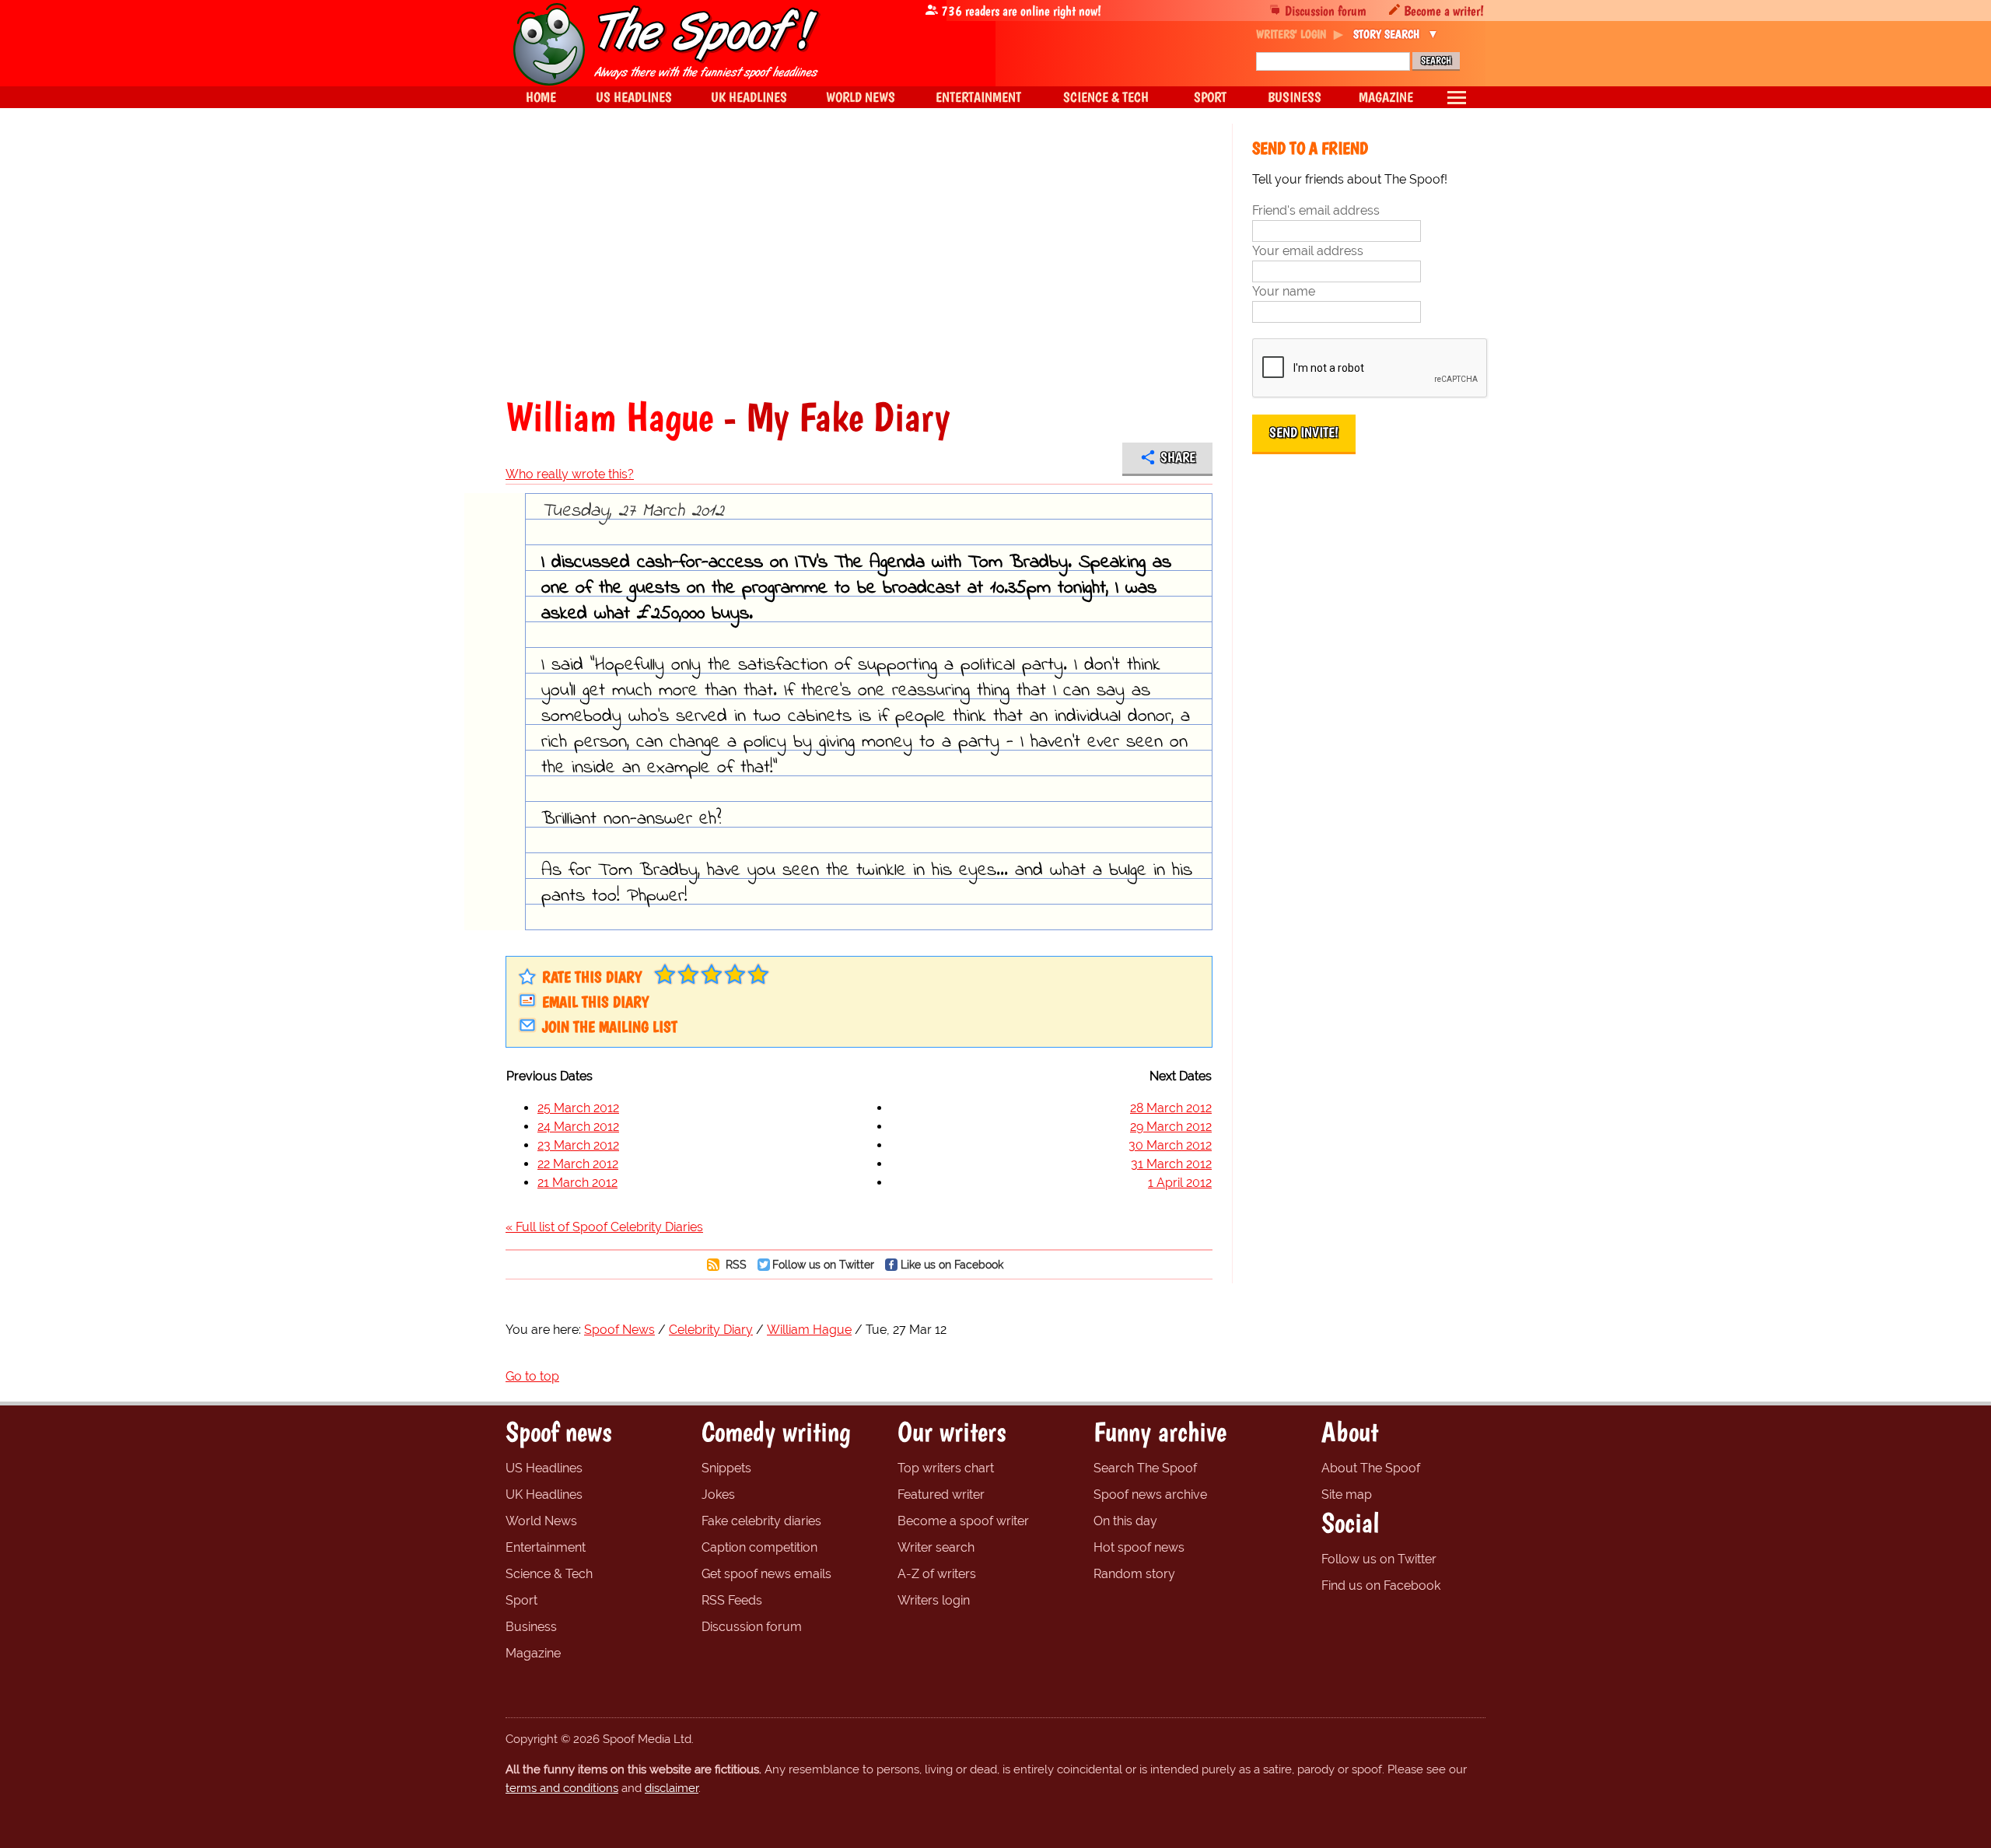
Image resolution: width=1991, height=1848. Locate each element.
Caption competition (759, 1547)
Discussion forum (1326, 10)
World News (541, 1521)
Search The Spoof (1145, 1468)
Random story (1134, 1574)
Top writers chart (946, 1468)
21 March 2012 (577, 1183)
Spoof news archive (1150, 1494)
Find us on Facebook (1381, 1585)
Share (1178, 457)
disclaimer (672, 1788)
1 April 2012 (1180, 1183)
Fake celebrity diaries (761, 1521)
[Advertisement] (859, 260)
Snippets (726, 1468)
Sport (521, 1600)
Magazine (533, 1653)
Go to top (532, 1376)
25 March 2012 (578, 1108)
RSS (735, 1264)
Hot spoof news (1139, 1547)
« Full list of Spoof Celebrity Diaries (604, 1227)
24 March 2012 (578, 1127)
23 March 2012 (578, 1145)
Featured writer (941, 1494)
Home (541, 97)
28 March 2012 (1171, 1108)
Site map (1347, 1494)
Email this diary (595, 1002)
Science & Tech (549, 1574)
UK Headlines (544, 1494)
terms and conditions (562, 1788)
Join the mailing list (610, 1027)
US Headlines (544, 1468)
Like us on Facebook (952, 1264)
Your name (1284, 291)
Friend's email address (1316, 210)
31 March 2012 (1171, 1164)
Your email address (1308, 251)
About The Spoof (1371, 1468)
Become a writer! (1444, 10)
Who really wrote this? (570, 474)
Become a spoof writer (963, 1521)
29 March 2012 (1171, 1127)
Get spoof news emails (766, 1574)
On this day (1125, 1521)
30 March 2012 (1170, 1145)
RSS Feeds (732, 1600)
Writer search (936, 1547)
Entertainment (546, 1547)
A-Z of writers (937, 1574)
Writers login (934, 1600)
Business (531, 1627)
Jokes (718, 1494)
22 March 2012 (578, 1164)
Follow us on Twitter (823, 1264)
